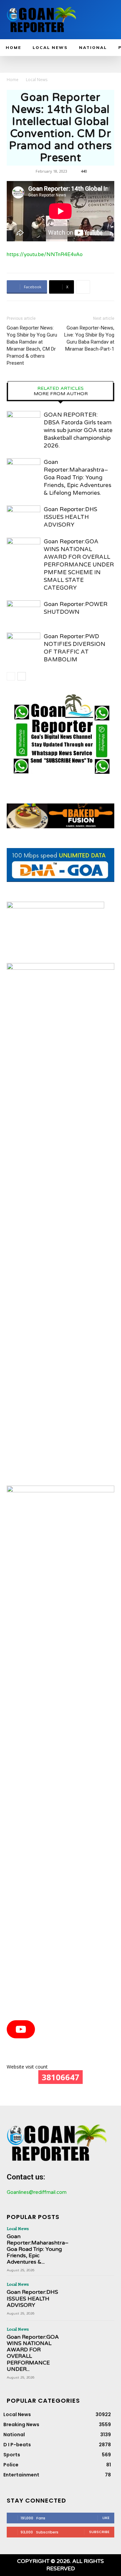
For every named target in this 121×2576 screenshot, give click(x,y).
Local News (37, 80)
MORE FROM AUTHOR (61, 394)
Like (106, 2518)
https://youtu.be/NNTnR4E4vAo (45, 254)
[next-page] (22, 676)
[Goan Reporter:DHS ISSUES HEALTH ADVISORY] (24, 517)
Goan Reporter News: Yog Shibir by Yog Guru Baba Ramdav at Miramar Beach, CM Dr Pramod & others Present (32, 345)
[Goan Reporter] (42, 20)
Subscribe (99, 2532)
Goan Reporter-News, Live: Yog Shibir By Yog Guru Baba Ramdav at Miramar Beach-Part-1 (89, 338)
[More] (83, 287)
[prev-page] (11, 676)
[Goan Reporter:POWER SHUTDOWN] (24, 612)
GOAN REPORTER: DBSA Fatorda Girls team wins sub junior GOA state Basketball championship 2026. (78, 430)
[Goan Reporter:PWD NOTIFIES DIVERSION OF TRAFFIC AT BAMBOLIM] (24, 644)
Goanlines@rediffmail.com (37, 2192)
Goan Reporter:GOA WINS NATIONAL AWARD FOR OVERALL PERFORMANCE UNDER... (33, 2353)
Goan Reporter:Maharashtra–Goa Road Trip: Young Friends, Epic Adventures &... (38, 2249)
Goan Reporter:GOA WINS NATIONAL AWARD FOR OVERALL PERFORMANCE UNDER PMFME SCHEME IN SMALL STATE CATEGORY (79, 565)
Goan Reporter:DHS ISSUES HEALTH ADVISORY (70, 517)
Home (13, 80)
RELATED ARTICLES (61, 388)
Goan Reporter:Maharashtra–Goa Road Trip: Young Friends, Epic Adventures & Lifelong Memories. (77, 477)
